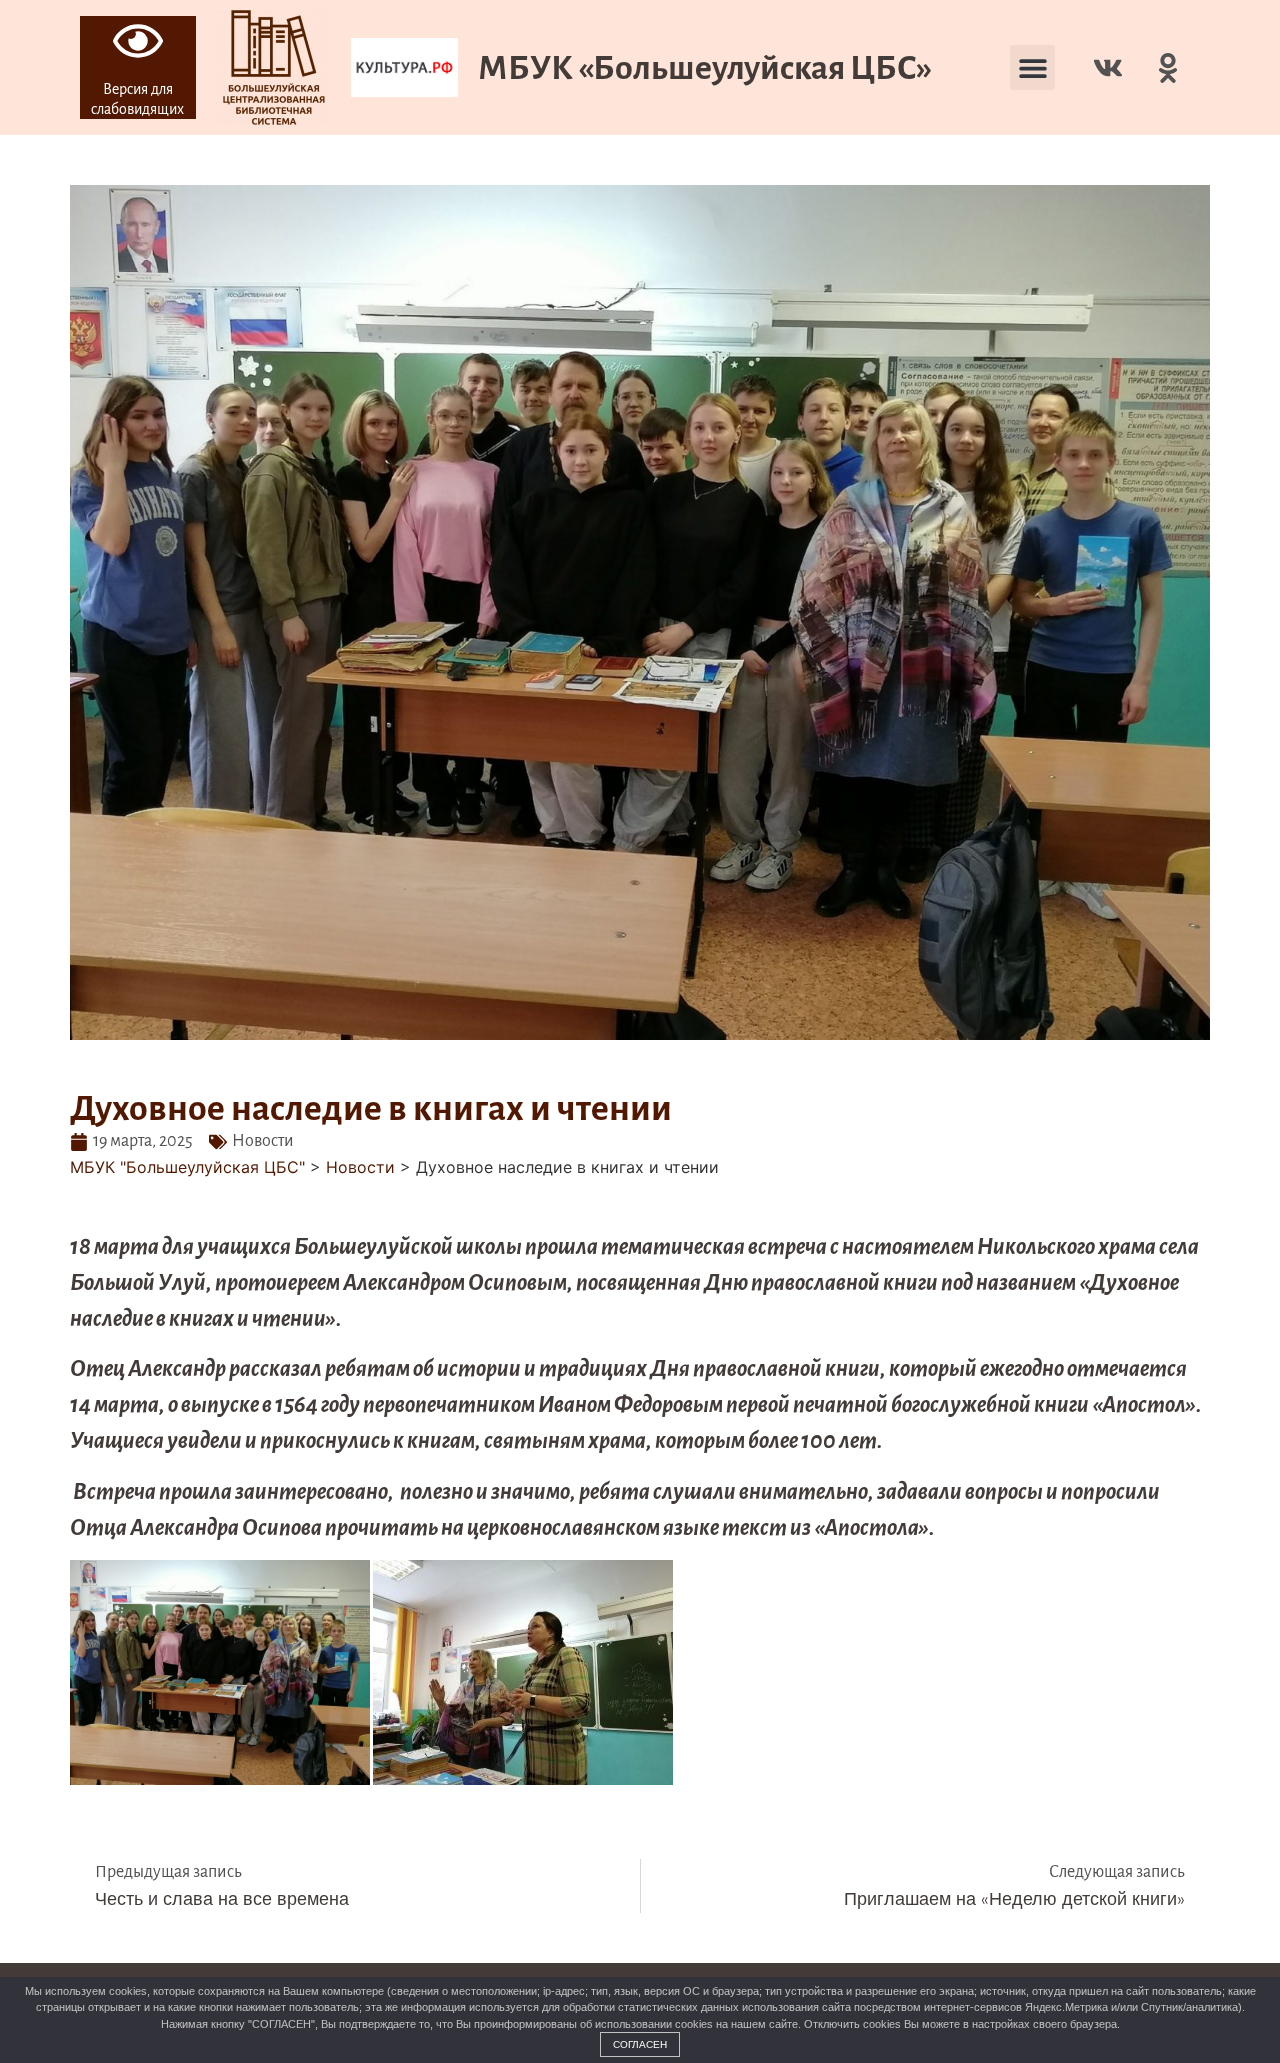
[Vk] (1108, 68)
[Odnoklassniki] (1168, 68)
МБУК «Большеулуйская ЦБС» (705, 68)
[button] (1032, 67)
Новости (263, 1141)
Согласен (640, 2044)
